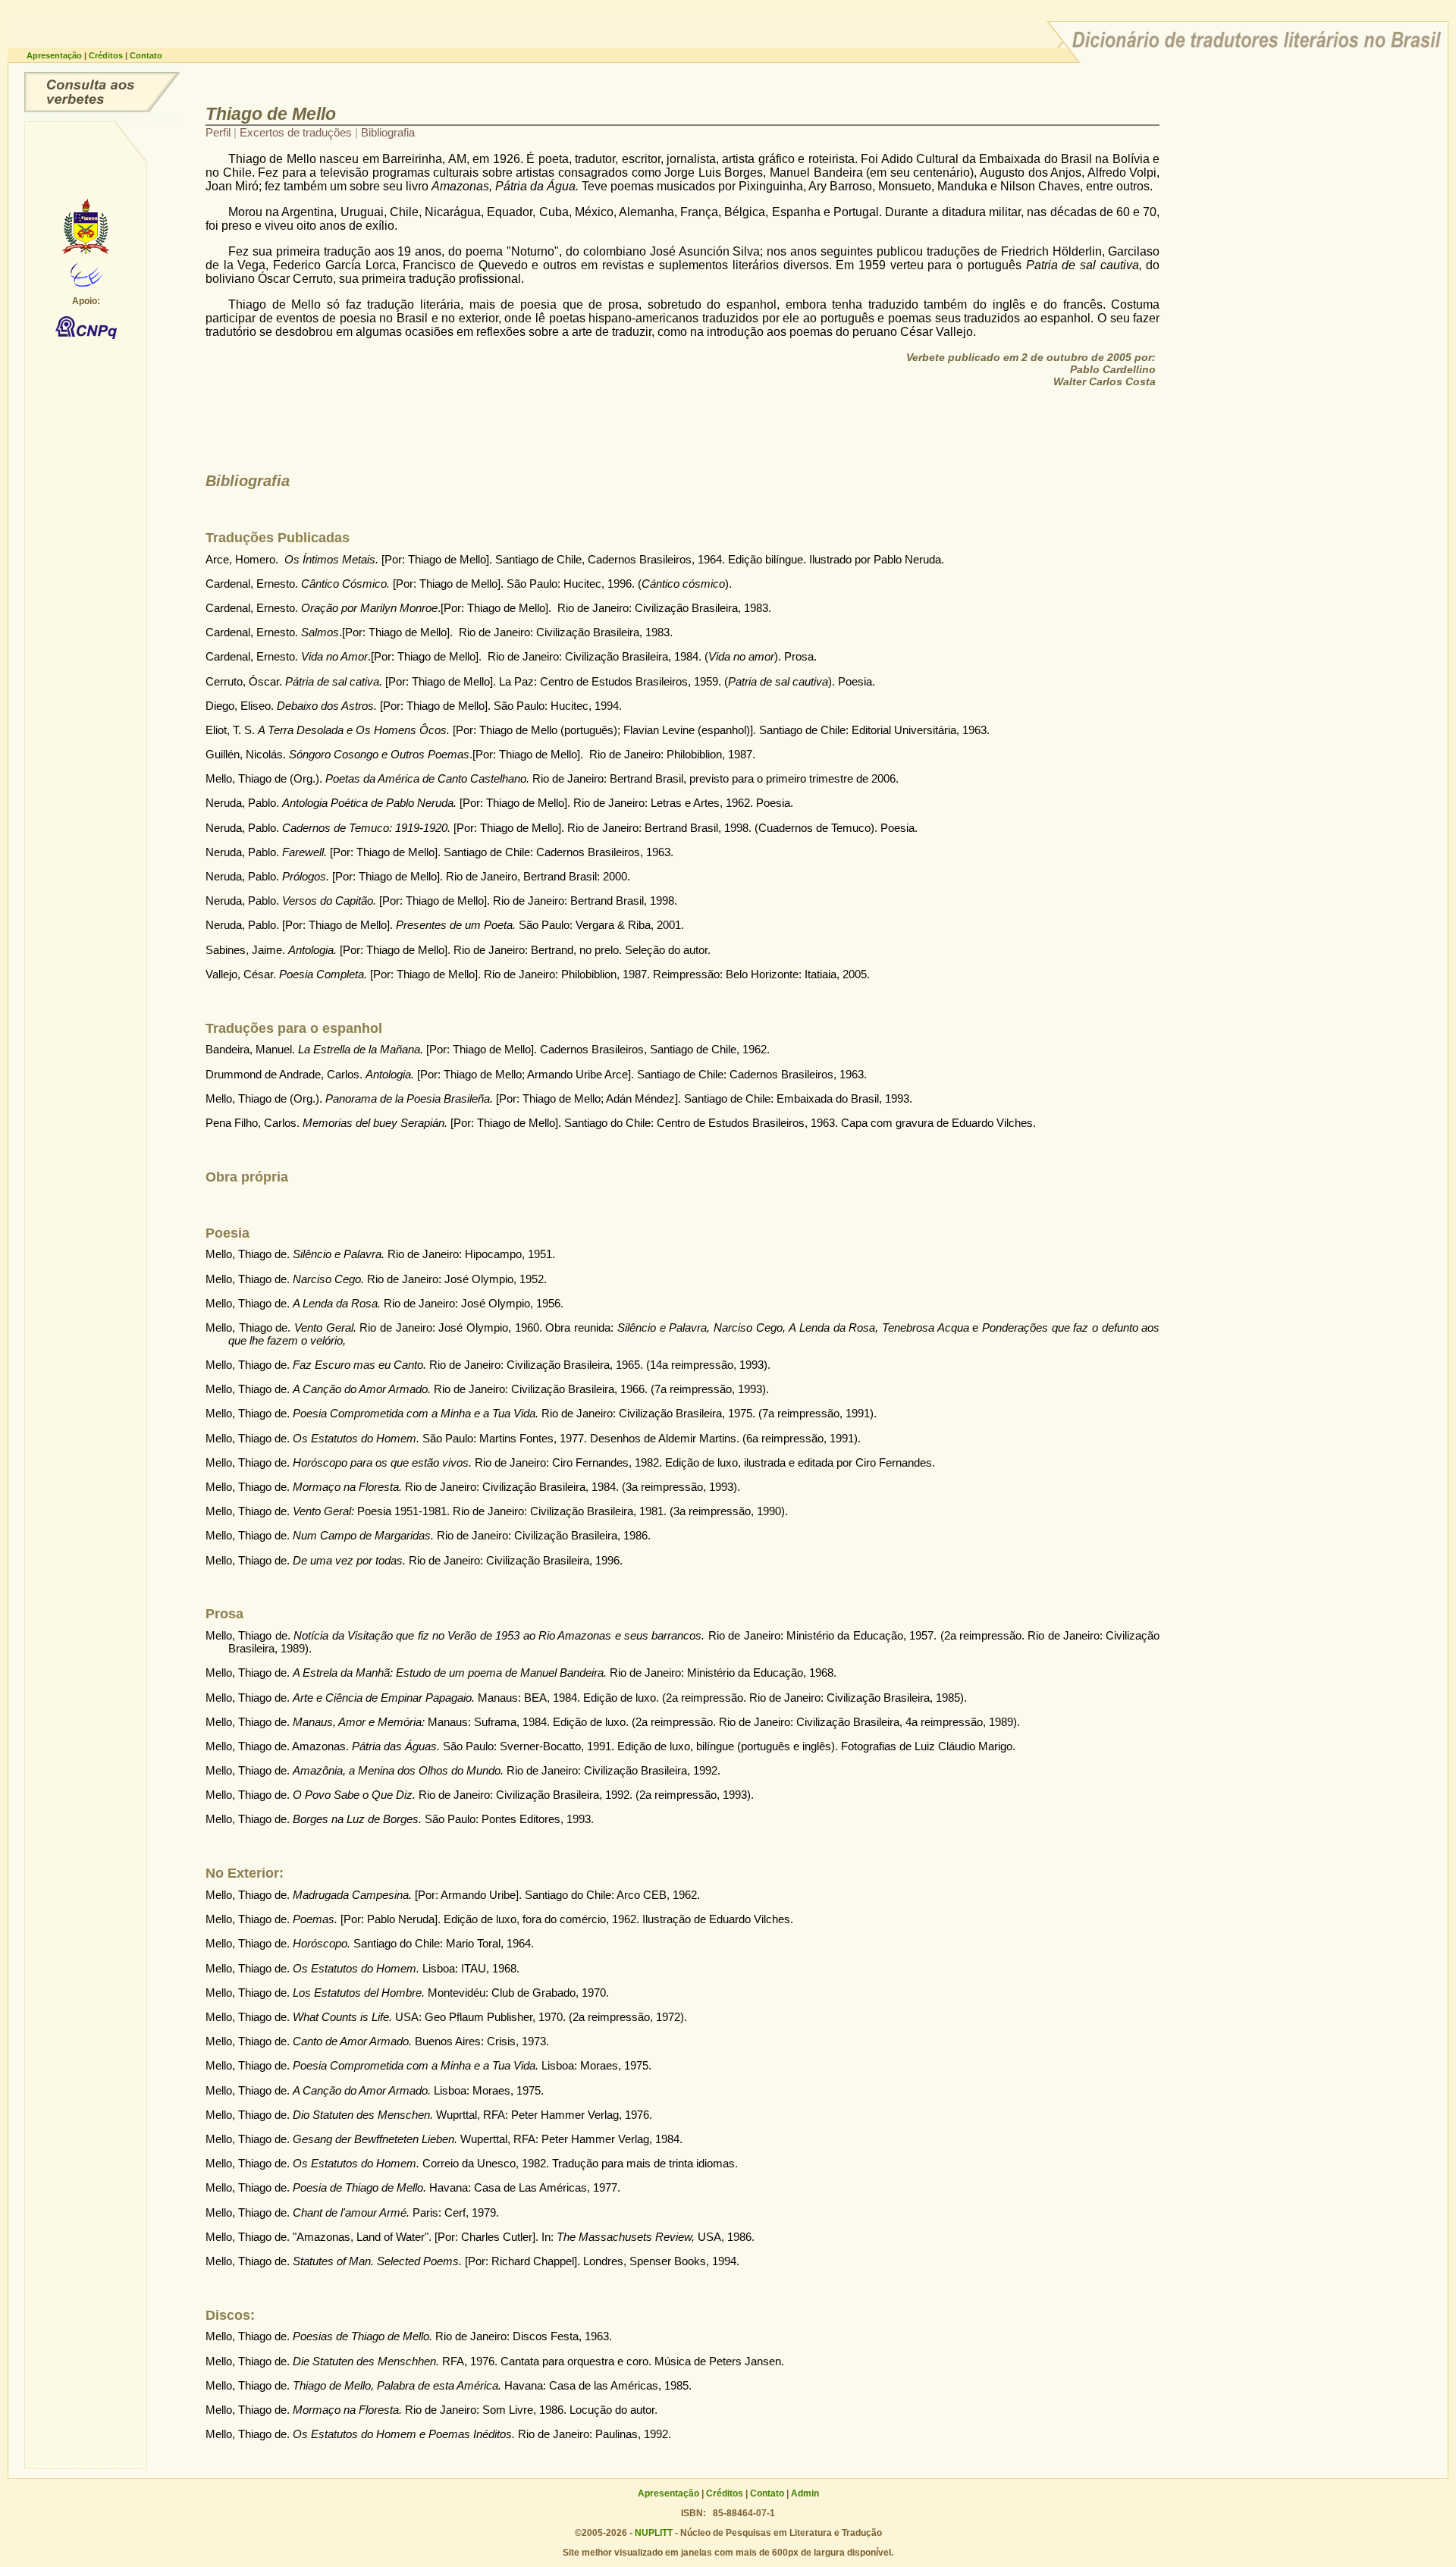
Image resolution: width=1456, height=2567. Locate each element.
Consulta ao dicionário (102, 92)
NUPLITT (654, 2533)
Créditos (107, 55)
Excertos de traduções (297, 132)
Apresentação (55, 55)
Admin (805, 2493)
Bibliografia (388, 132)
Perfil (220, 132)
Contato (146, 55)
